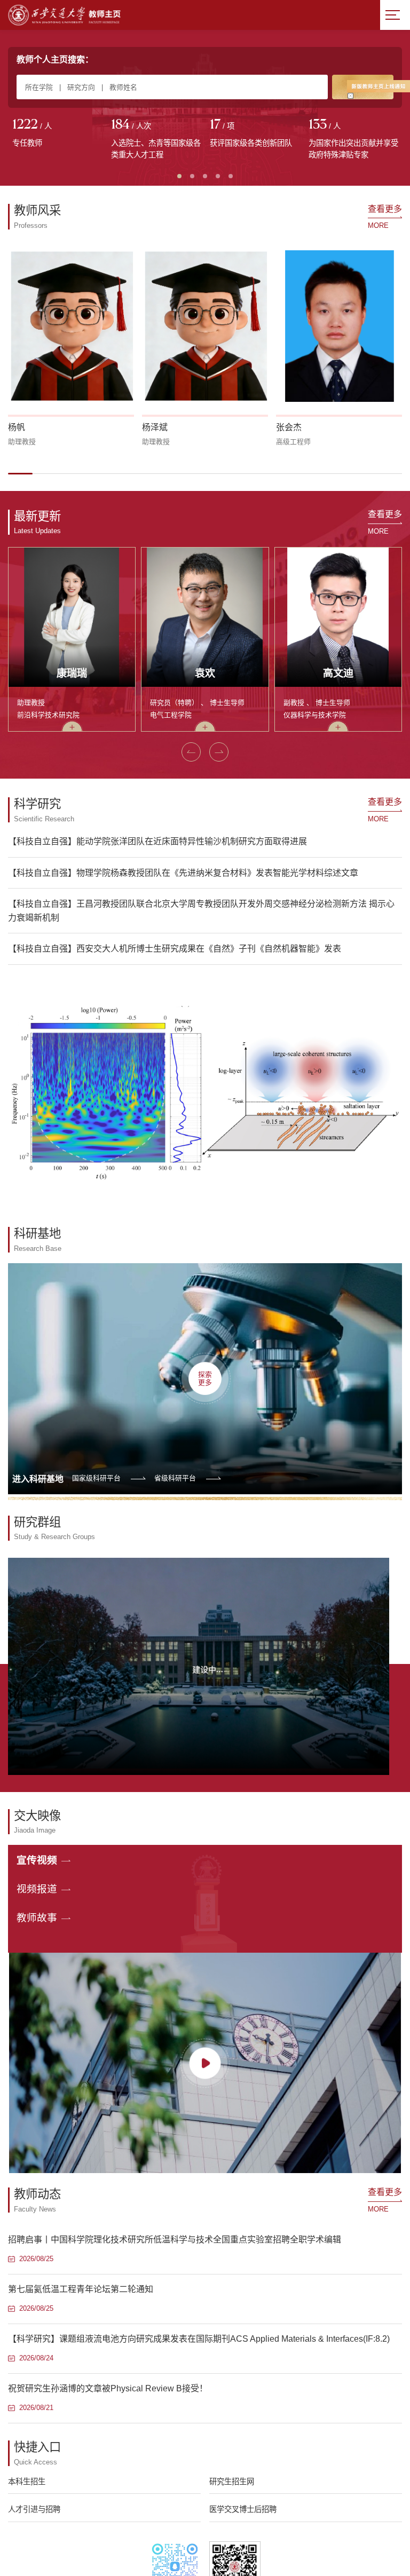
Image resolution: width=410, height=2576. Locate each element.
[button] (20, 473)
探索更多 (205, 1378)
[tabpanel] (57, 134)
